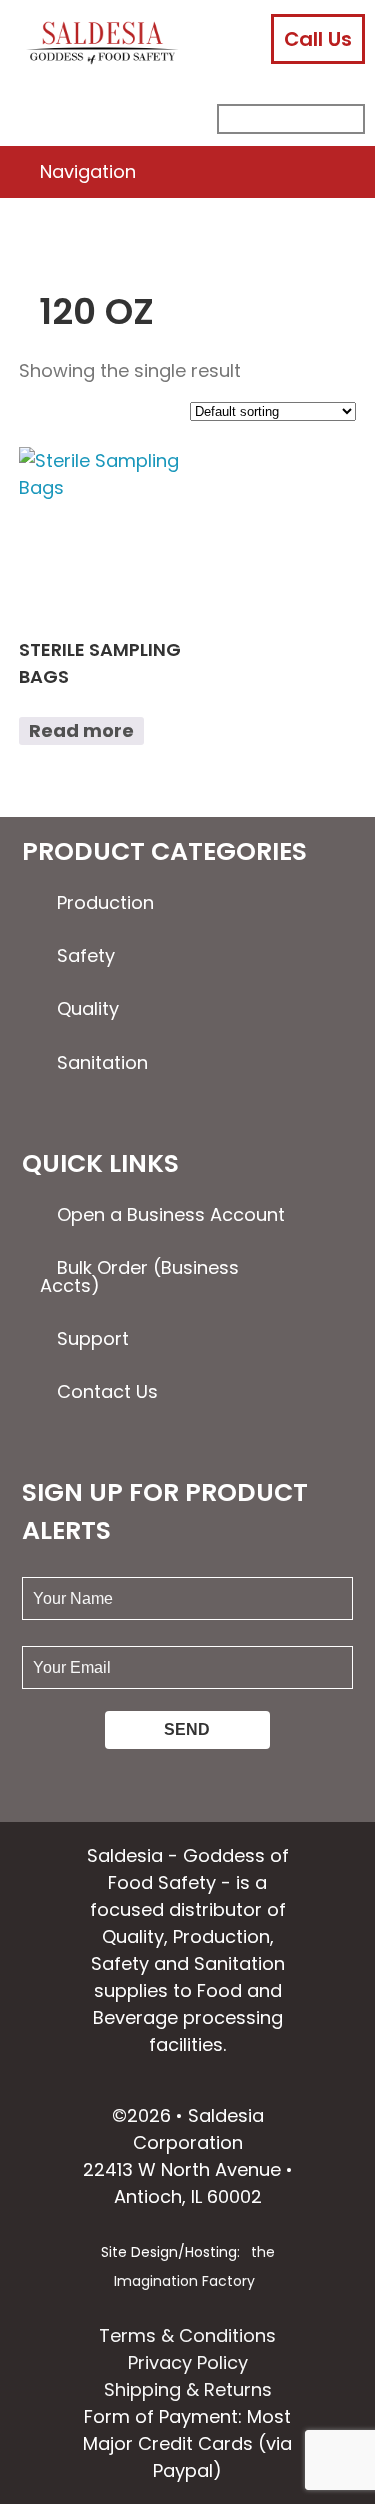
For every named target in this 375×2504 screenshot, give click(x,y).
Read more (81, 730)
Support (93, 1338)
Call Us (318, 39)
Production (105, 902)
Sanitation (102, 1062)
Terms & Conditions (187, 2335)
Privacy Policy (188, 2362)
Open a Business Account (171, 1214)
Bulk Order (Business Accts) (139, 1276)
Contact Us (107, 1391)
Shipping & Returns (188, 2389)
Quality (88, 1008)
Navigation (88, 171)
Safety (86, 955)
